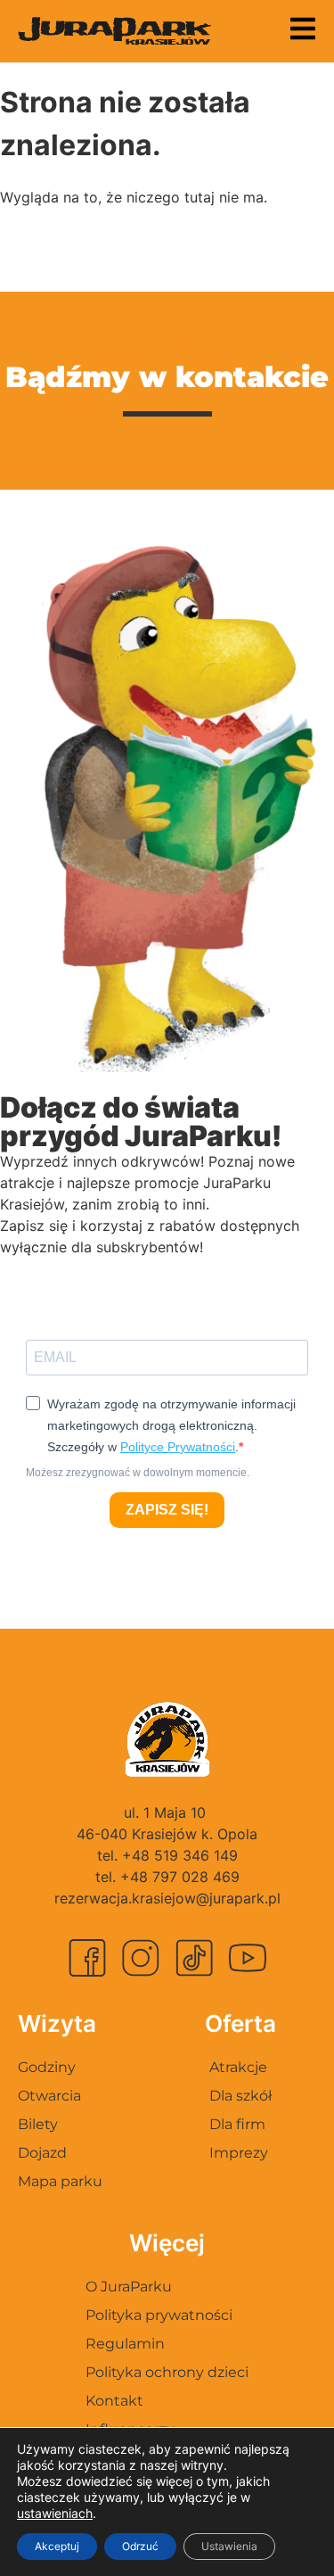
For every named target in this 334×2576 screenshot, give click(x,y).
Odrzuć (140, 2546)
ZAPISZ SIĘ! (167, 1510)
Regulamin (125, 2344)
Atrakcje (238, 2067)
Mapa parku (60, 2181)
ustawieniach (55, 2513)
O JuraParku (129, 2287)
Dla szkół (240, 2096)
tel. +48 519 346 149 (167, 1855)
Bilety (38, 2124)
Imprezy (239, 2153)
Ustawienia (229, 2546)
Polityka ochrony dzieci (167, 2372)
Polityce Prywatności (178, 1447)
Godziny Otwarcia (49, 2081)
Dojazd (42, 2153)
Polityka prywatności (159, 2315)
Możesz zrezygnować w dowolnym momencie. (138, 1473)
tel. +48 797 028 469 (167, 1877)
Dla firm (237, 2124)
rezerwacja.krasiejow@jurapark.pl (167, 1898)
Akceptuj (57, 2546)
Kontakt (114, 2401)
